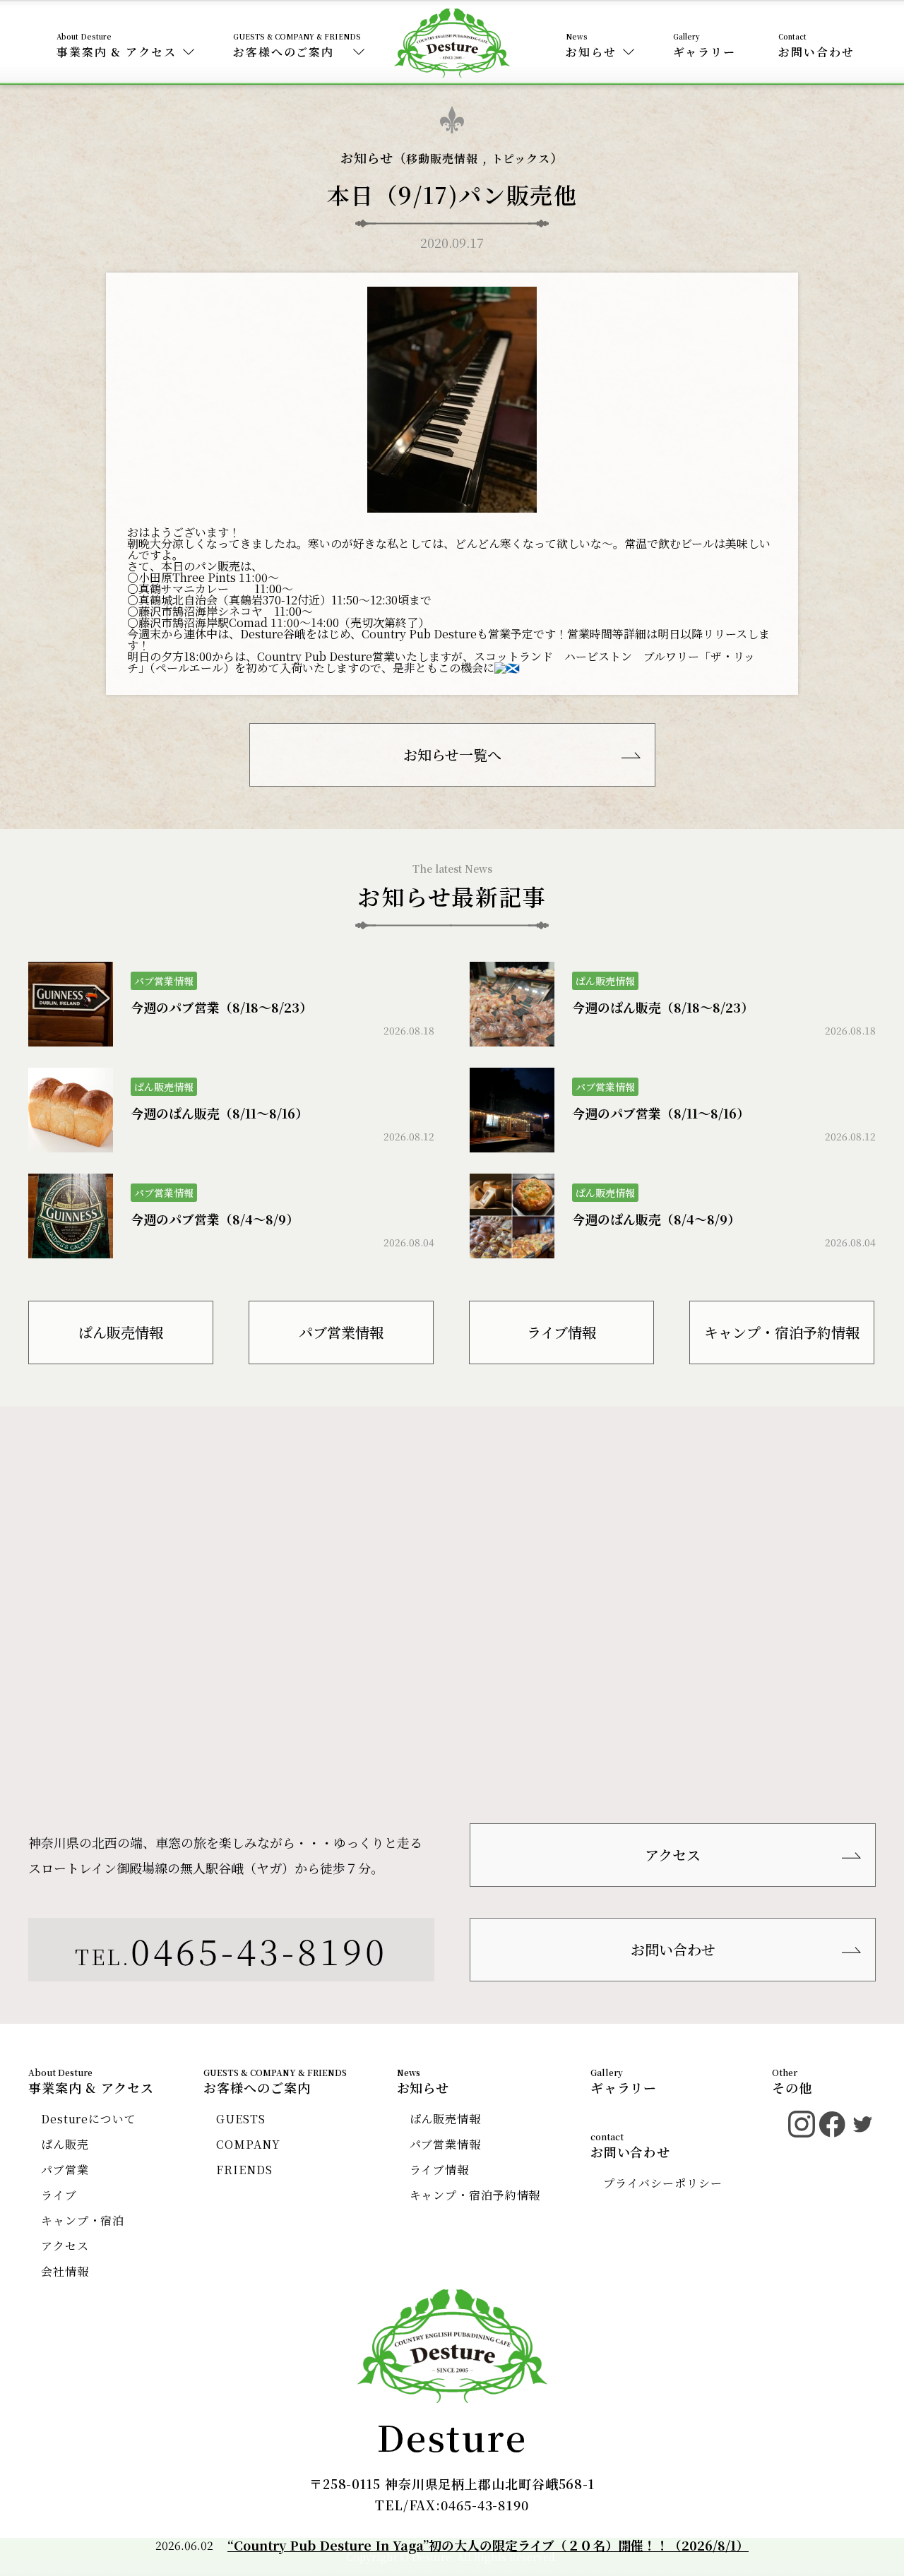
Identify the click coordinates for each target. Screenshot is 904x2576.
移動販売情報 (442, 159)
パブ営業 (65, 2170)
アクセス (673, 1855)
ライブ (59, 2195)
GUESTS (240, 2119)
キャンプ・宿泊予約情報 (782, 1332)
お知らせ (591, 52)
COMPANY (248, 2144)
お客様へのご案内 (284, 52)
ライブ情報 (561, 1332)
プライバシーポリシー (663, 2183)
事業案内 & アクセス (117, 52)
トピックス (521, 159)
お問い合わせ (816, 52)
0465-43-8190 (259, 1950)
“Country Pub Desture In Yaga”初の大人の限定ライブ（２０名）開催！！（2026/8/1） (488, 2545)
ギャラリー (705, 52)
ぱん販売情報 (121, 1332)
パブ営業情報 (341, 1332)
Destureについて (89, 2119)
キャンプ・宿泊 (83, 2220)
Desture (452, 2436)
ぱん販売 (65, 2144)
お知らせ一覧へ (452, 755)
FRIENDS (244, 2170)
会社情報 (65, 2271)
